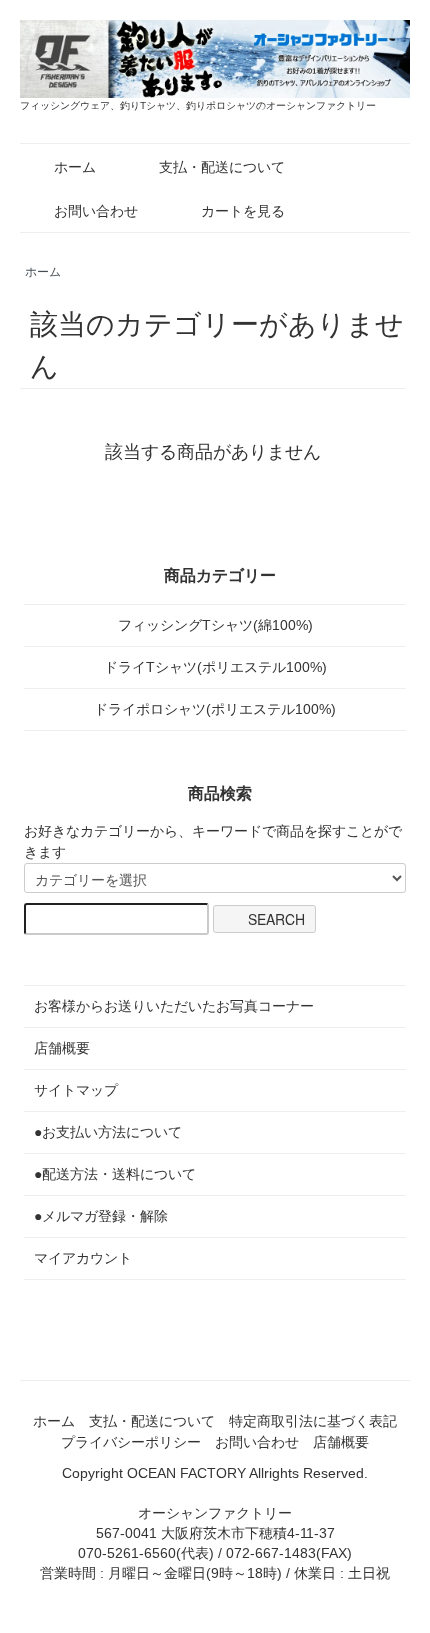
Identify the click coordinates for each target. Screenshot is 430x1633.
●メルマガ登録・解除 (101, 1216)
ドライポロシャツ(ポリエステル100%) (215, 709)
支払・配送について (222, 167)
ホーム (75, 167)
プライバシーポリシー (131, 1442)
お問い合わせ (96, 211)
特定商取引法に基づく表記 (313, 1421)
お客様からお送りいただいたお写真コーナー (174, 1006)
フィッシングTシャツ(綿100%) (215, 625)
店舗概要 (62, 1048)
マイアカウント (83, 1258)
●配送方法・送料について (115, 1174)
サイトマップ (76, 1090)
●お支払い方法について (108, 1132)
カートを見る (243, 211)
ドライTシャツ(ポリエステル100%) (215, 667)
